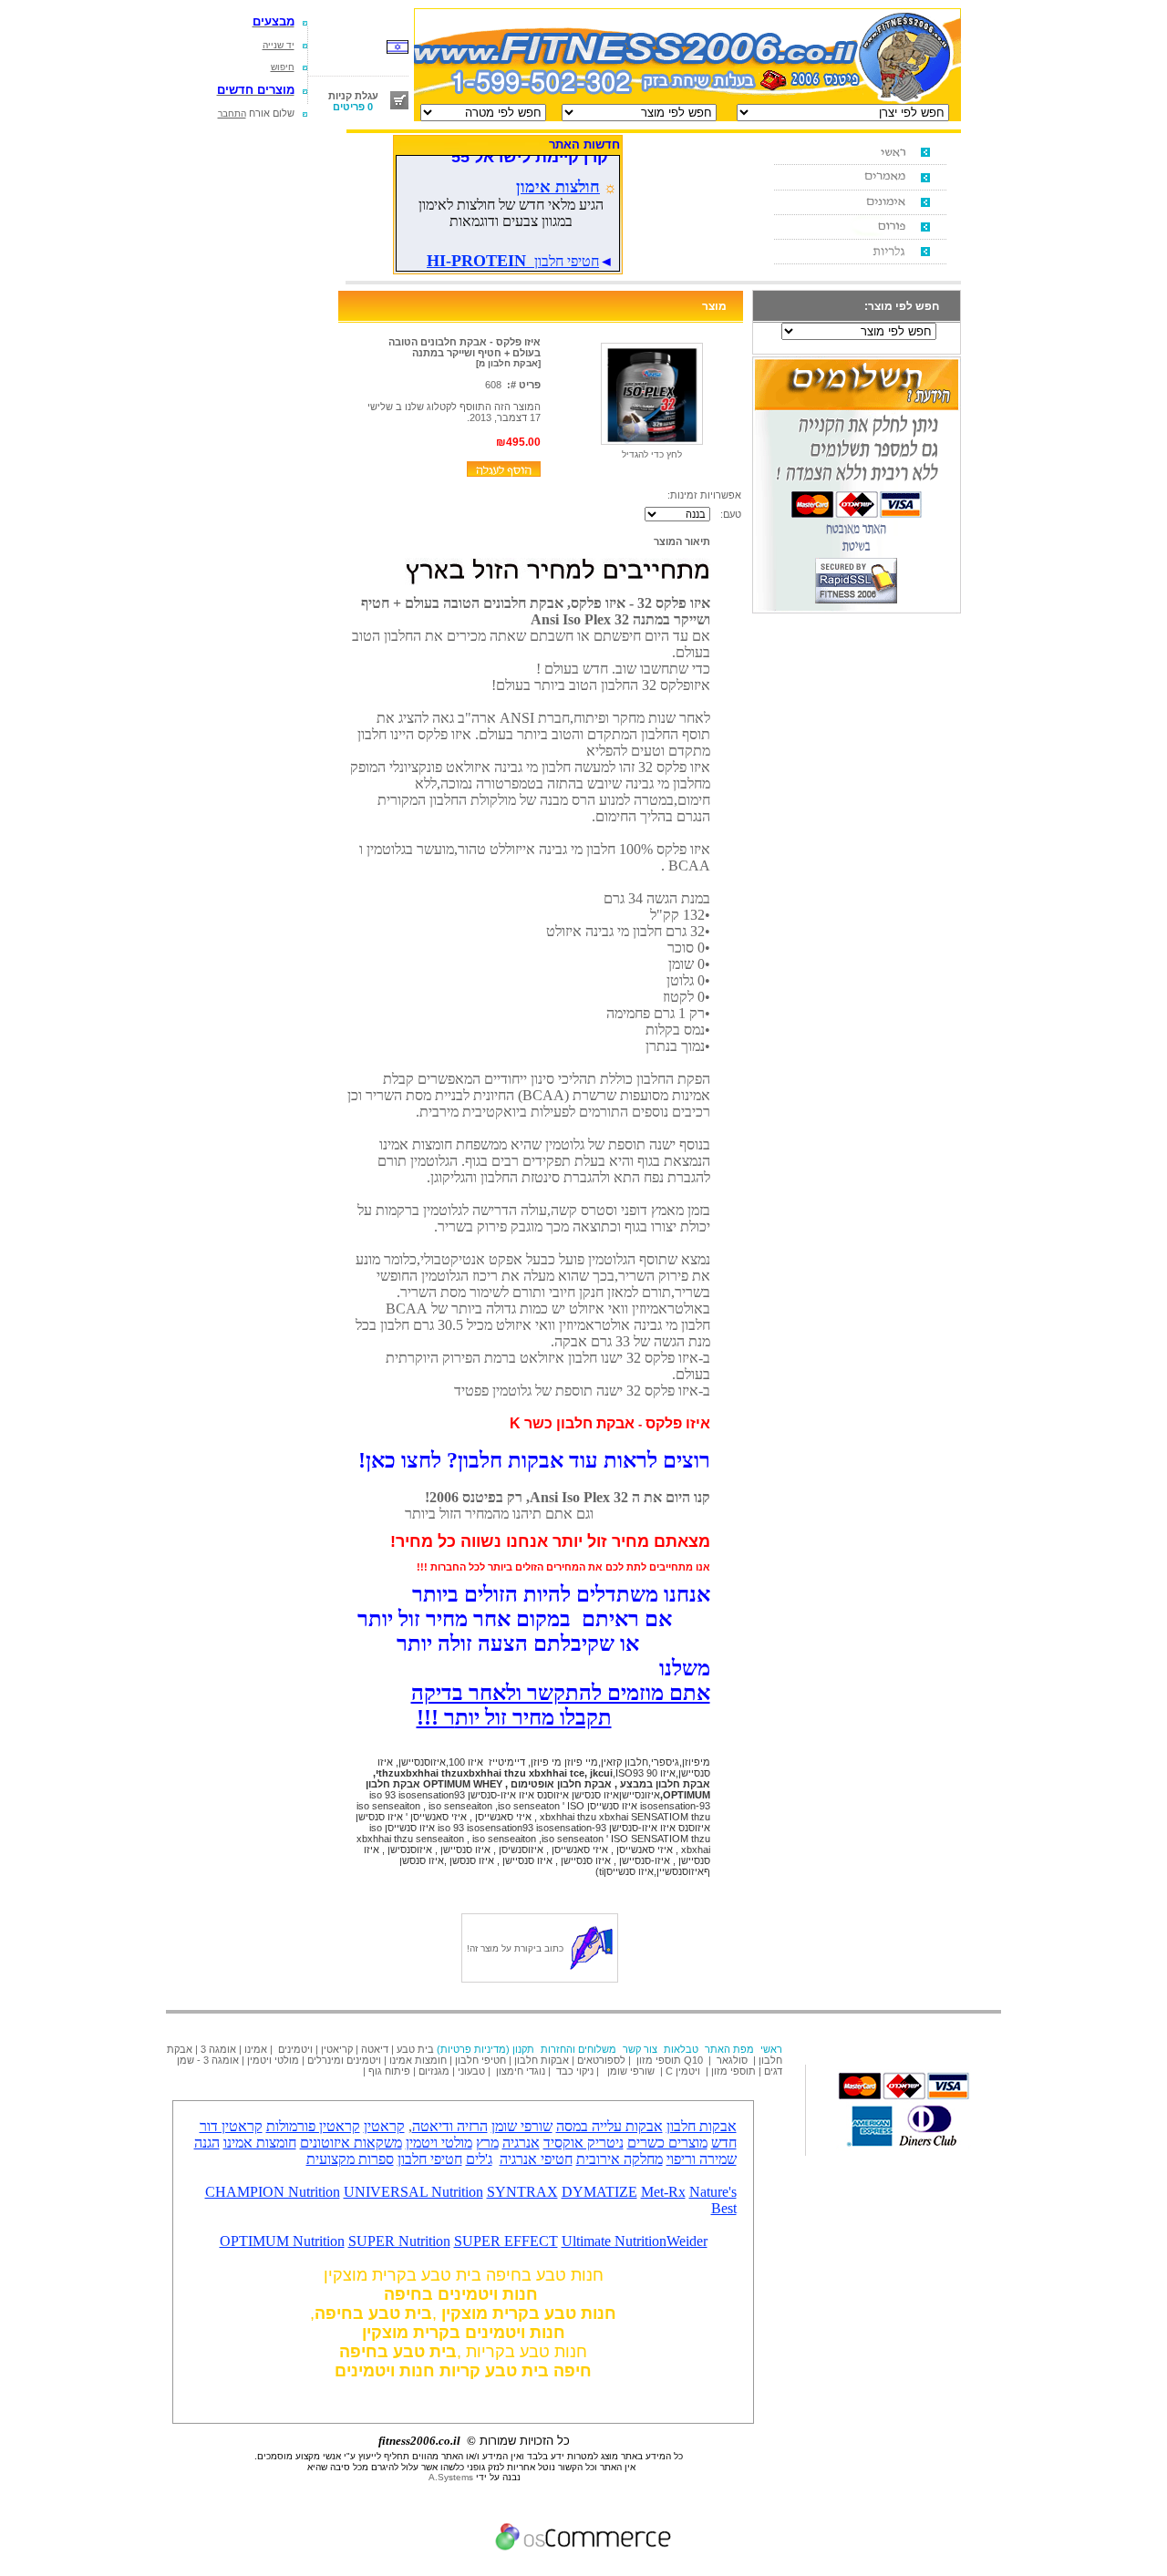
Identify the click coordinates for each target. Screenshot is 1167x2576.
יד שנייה (279, 45)
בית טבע (415, 2049)
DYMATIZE (599, 2192)
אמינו (256, 2049)
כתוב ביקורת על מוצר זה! (515, 1948)
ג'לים (479, 2159)
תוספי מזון (657, 2060)
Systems (451, 2477)
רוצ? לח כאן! (534, 1460)
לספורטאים (601, 2060)
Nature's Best (713, 2200)
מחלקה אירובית (620, 2159)
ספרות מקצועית (350, 2159)
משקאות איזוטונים (351, 2143)
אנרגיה (521, 2143)
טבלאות (681, 2049)
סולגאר (731, 2060)
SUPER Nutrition (399, 2241)
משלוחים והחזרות (578, 2049)
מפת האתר (729, 2049)
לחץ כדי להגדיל (652, 454)
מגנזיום (434, 2071)
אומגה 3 (218, 2049)
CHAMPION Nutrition (273, 2192)
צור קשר (640, 2049)
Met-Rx (663, 2192)
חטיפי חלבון (480, 2060)
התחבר (232, 113)
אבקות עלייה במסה (609, 2126)
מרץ (487, 2143)
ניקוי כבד (575, 2071)
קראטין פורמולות (313, 2126)
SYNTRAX (522, 2192)
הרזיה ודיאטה (450, 2126)
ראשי (771, 2049)
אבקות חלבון (542, 2060)
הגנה (207, 2143)
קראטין (384, 2126)
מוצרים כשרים (667, 2143)
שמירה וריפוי (702, 2159)
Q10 (695, 2060)
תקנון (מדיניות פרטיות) (485, 2049)
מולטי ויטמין (273, 2060)
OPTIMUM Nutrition (282, 2241)
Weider (687, 2241)
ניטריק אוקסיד (583, 2143)
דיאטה (375, 2049)
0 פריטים (353, 107)
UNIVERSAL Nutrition (413, 2192)
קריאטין (337, 2049)
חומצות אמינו (418, 2060)
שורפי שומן (631, 2071)
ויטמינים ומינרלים (344, 2060)
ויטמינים (295, 2049)
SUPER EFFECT (506, 2241)
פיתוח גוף (389, 2071)
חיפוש (283, 67)
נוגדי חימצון (521, 2071)
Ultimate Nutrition (614, 2241)
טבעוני (471, 2071)
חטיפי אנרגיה (536, 2159)
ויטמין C (683, 2071)
